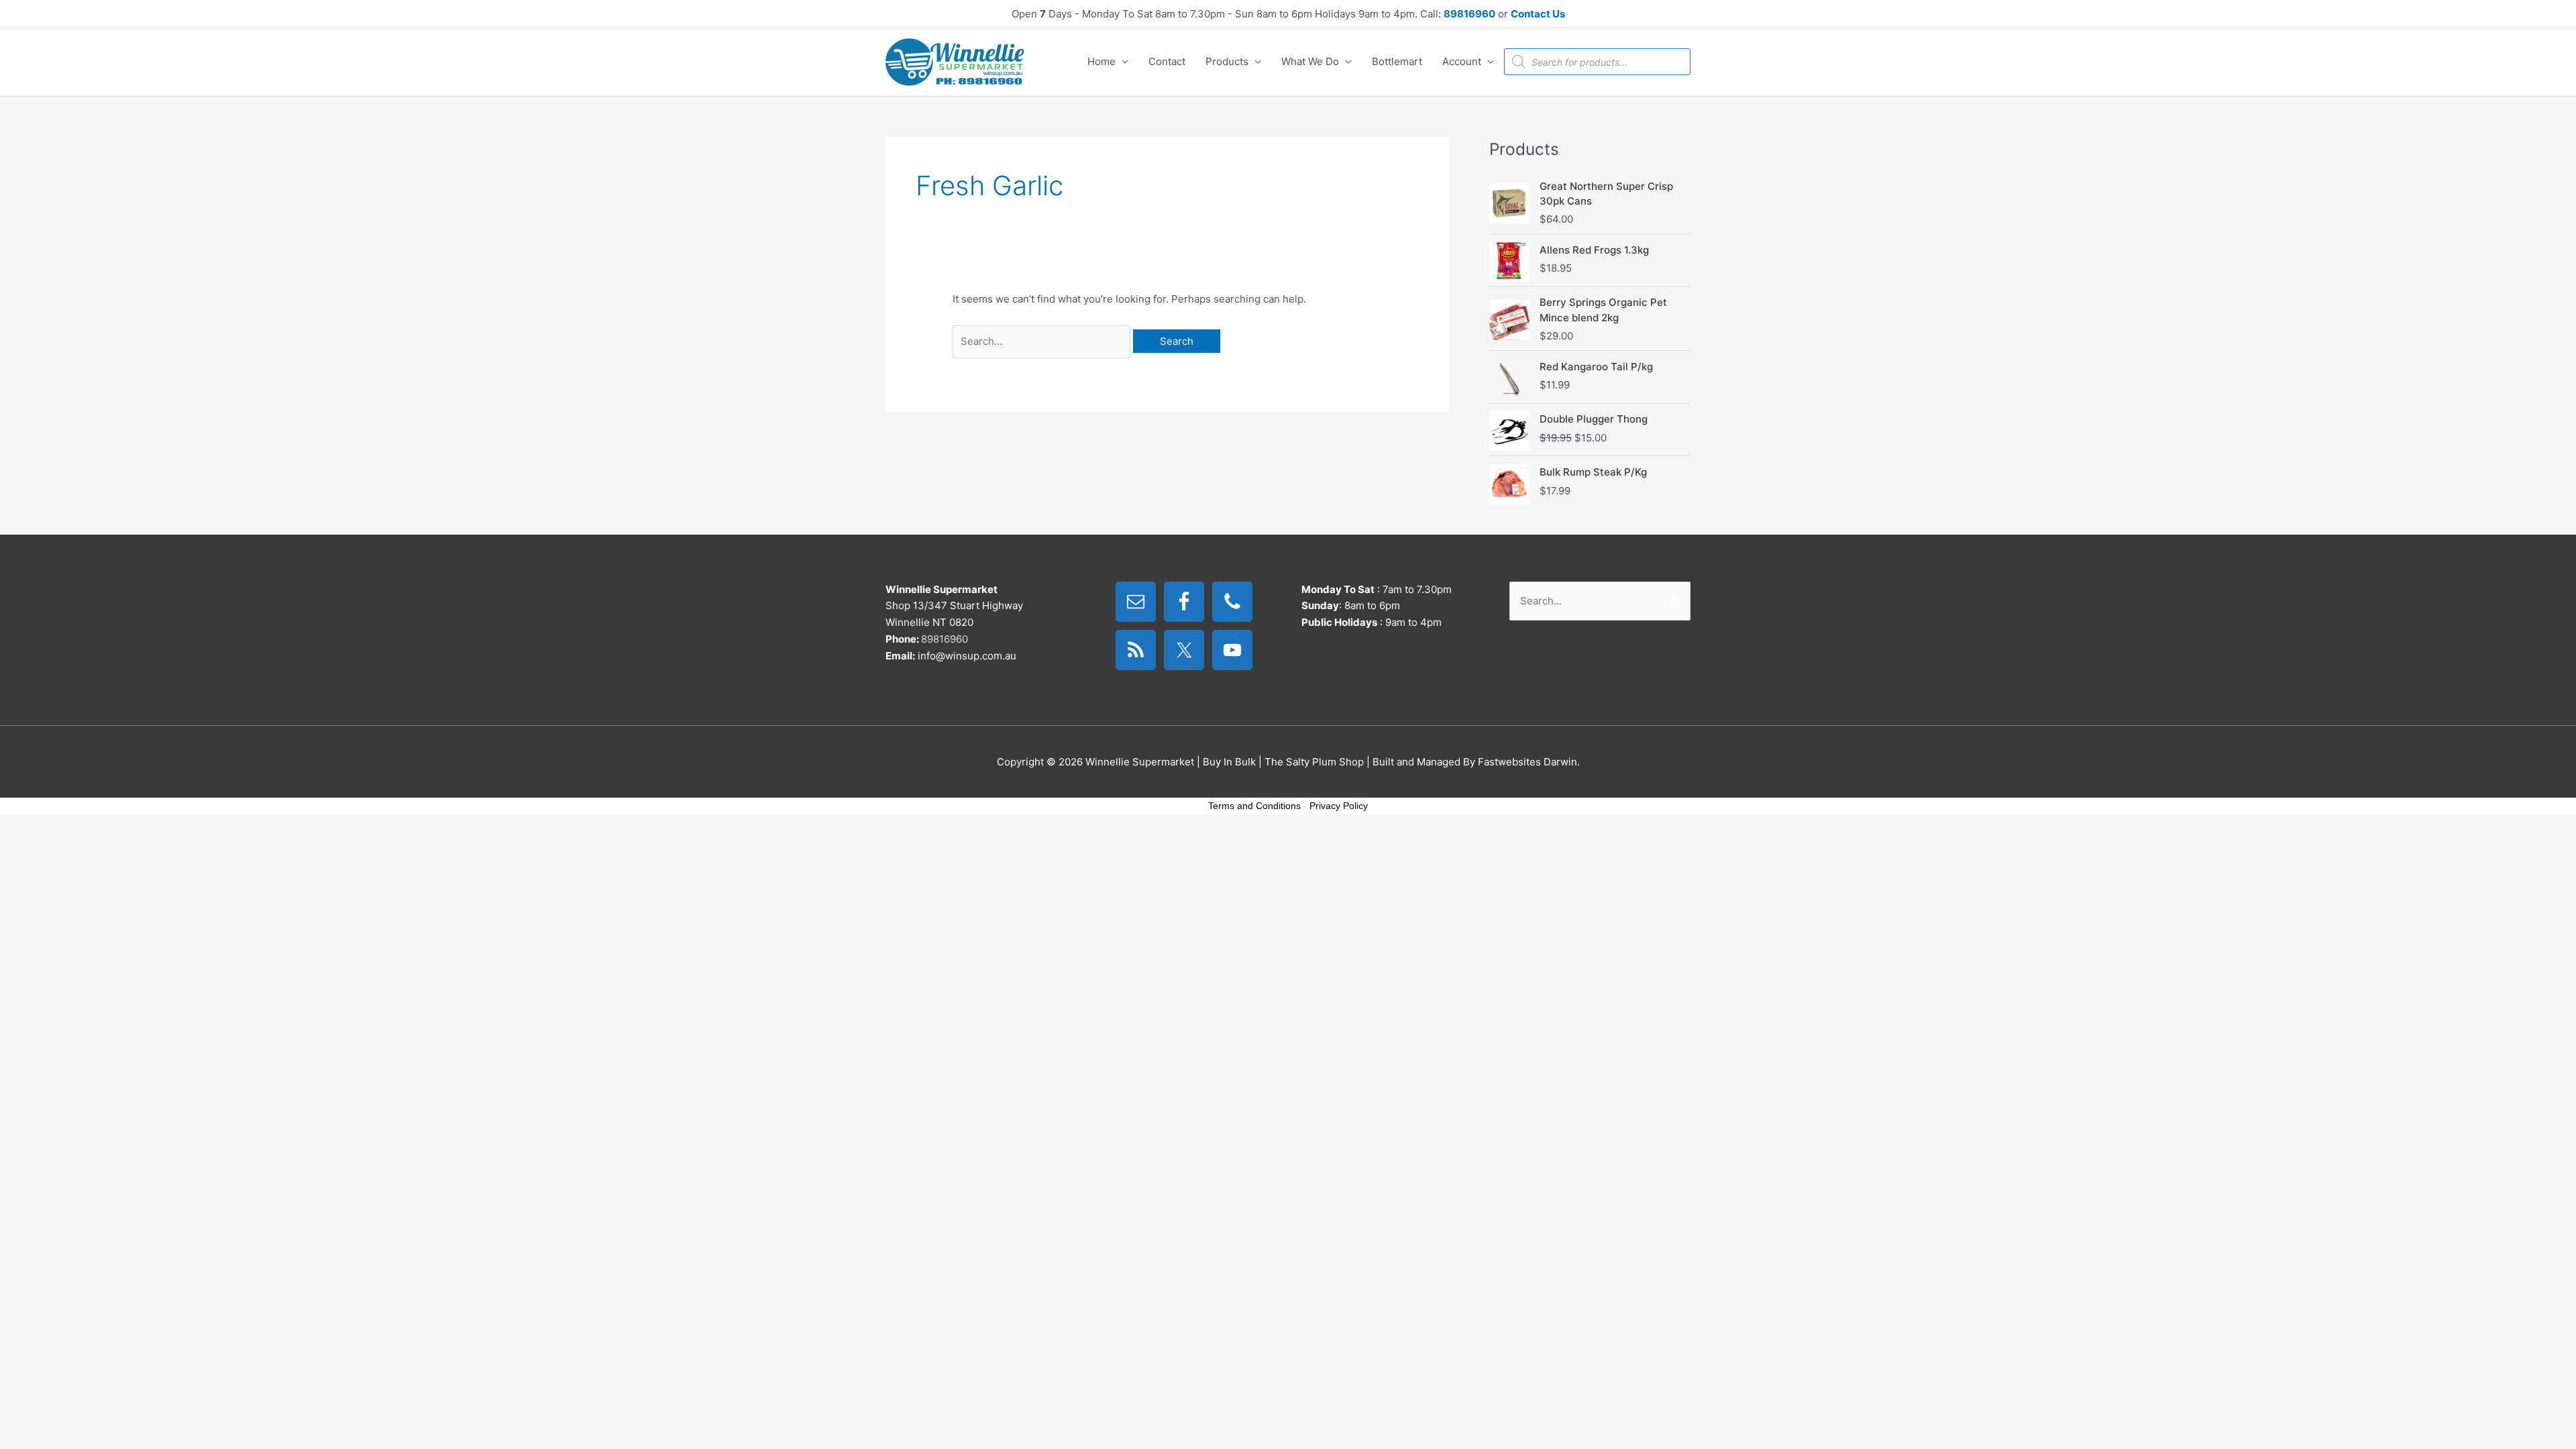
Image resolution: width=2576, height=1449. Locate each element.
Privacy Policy (1339, 806)
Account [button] (1462, 61)
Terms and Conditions (1254, 806)
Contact (1167, 61)
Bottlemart (1397, 61)
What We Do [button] (1310, 61)
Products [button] (1227, 61)
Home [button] (1102, 61)
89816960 (1469, 14)
